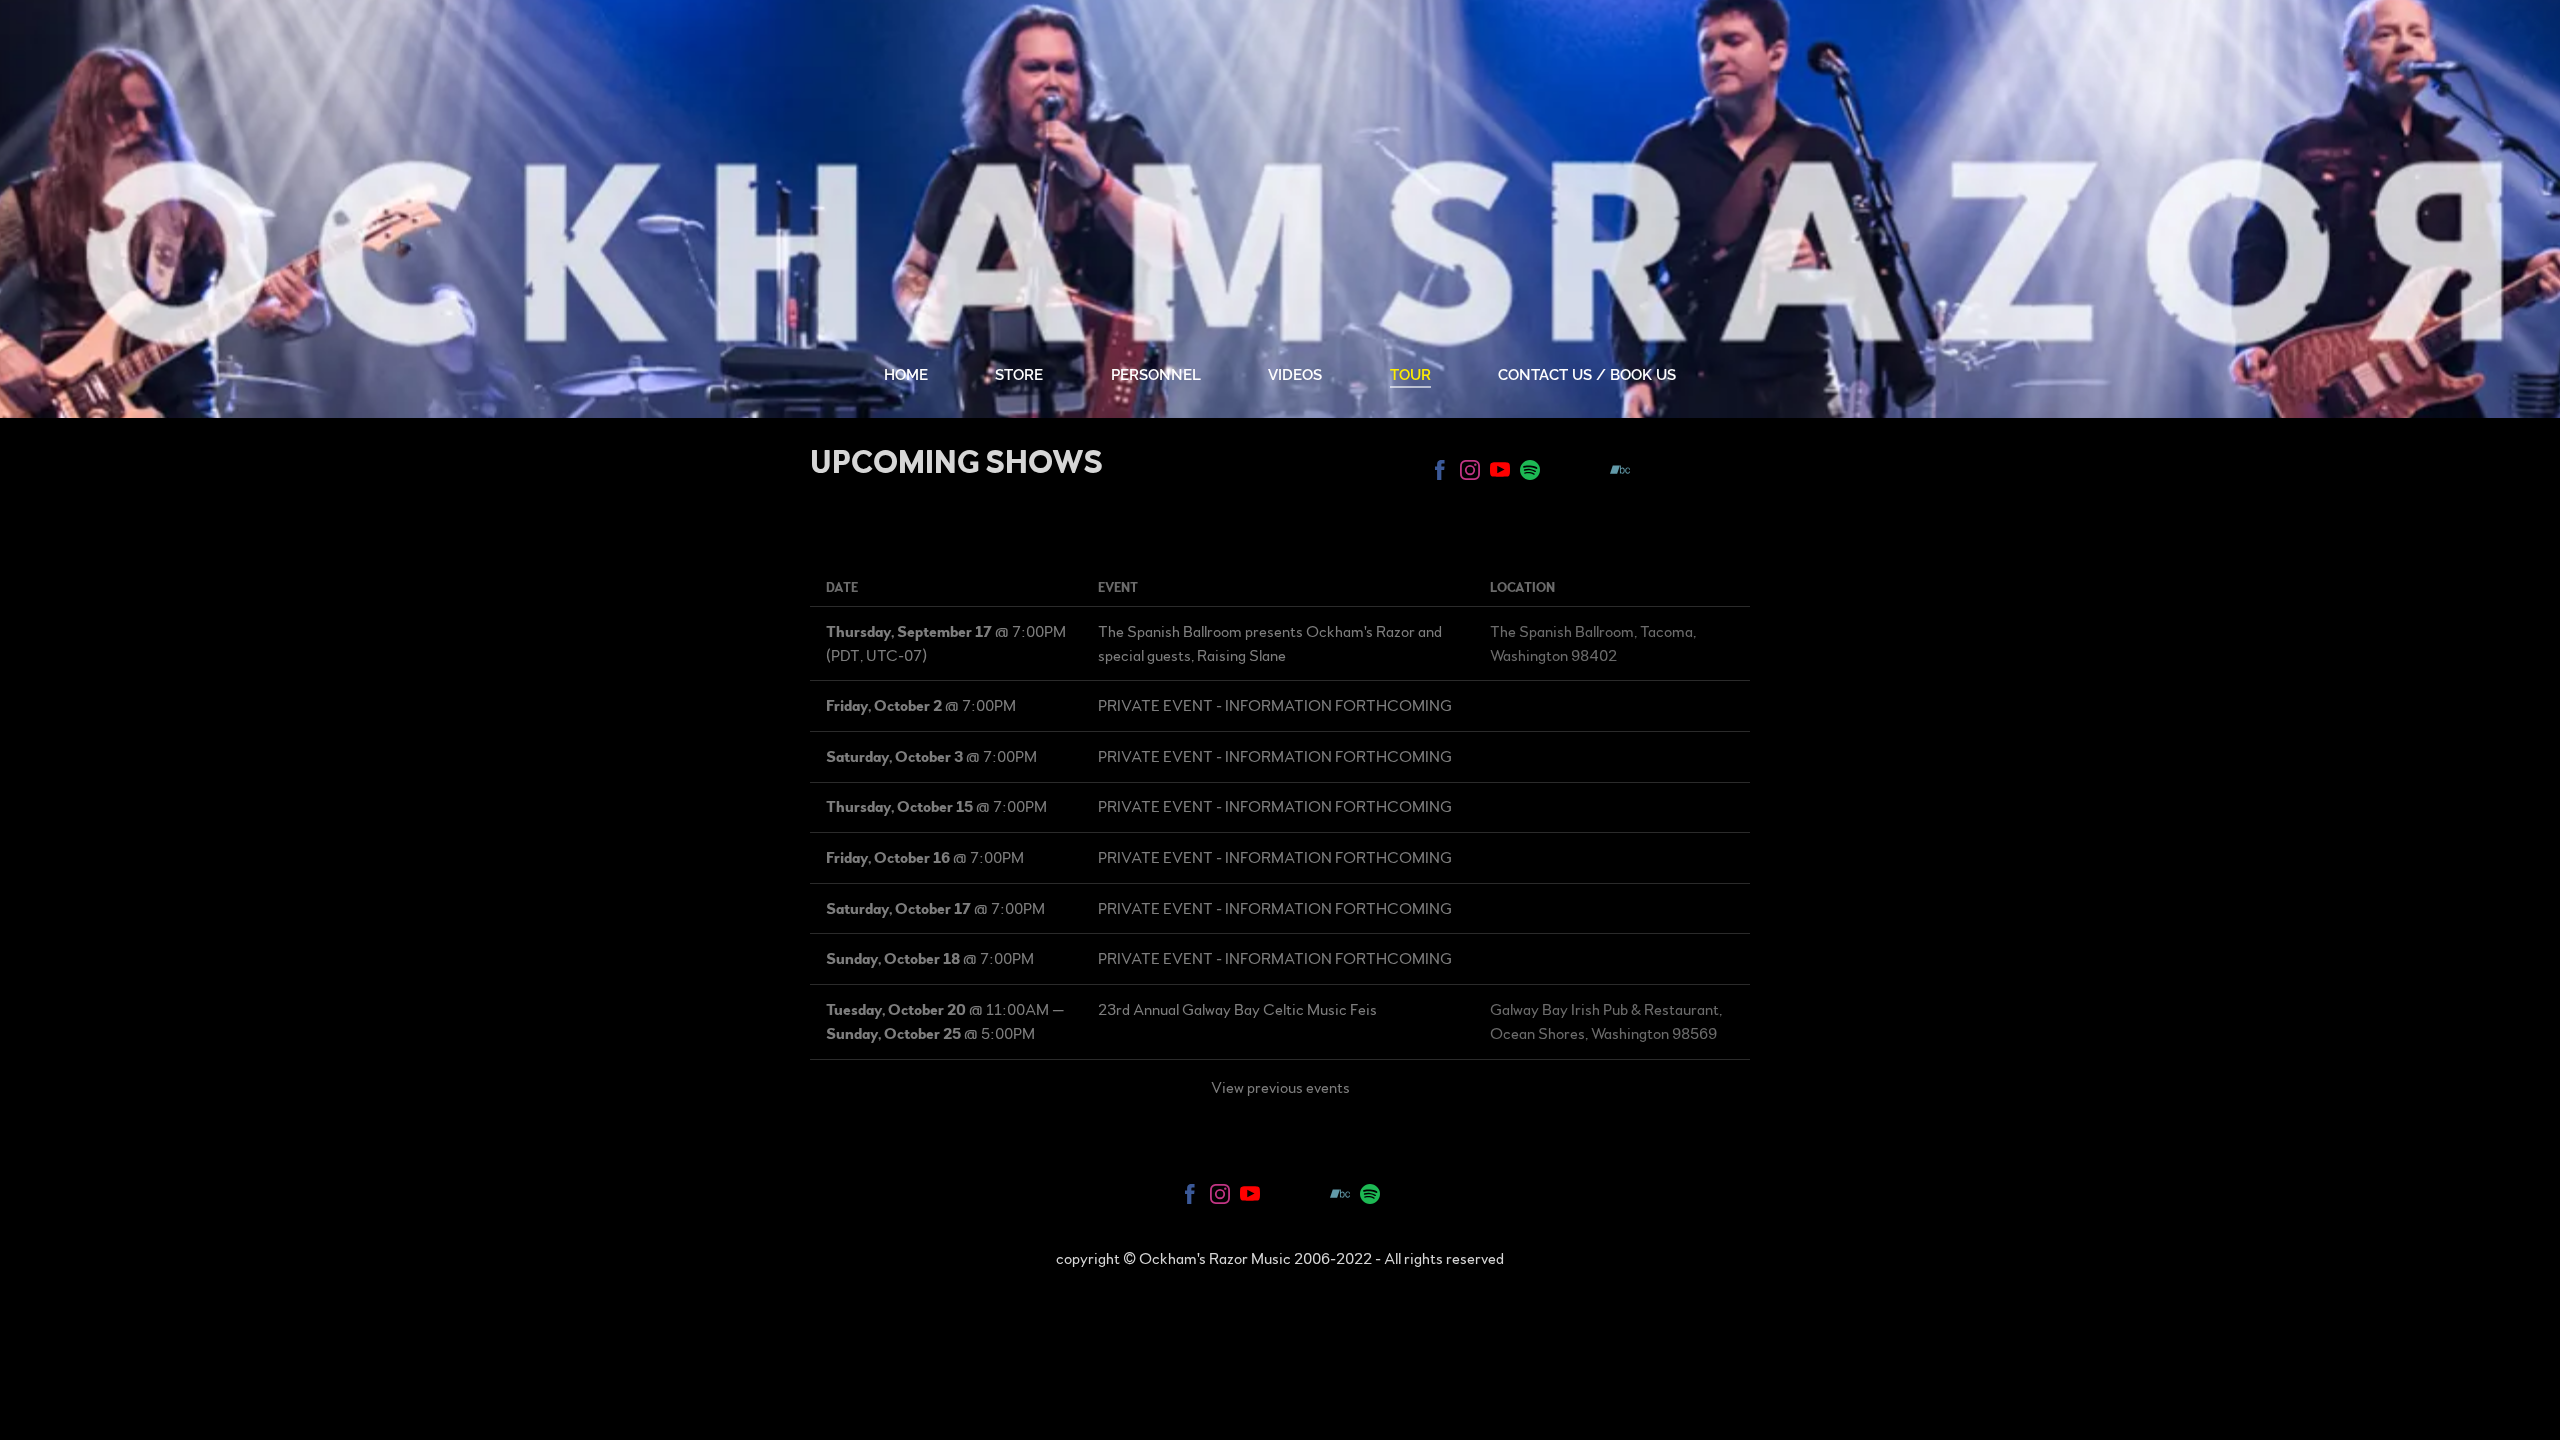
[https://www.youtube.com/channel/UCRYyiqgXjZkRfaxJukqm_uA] (1500, 473)
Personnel (1156, 375)
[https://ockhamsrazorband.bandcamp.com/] (1620, 473)
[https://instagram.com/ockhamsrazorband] (1470, 473)
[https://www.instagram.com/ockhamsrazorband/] (1220, 1197)
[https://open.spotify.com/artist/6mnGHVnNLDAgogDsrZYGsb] (1530, 473)
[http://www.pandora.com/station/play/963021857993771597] (1560, 473)
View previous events (1280, 1088)
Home (906, 375)
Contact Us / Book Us (1587, 375)
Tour (1410, 375)
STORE (1019, 375)
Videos (1295, 375)
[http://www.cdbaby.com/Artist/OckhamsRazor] (1590, 473)
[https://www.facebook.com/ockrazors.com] (1440, 473)
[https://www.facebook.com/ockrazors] (1190, 1197)
